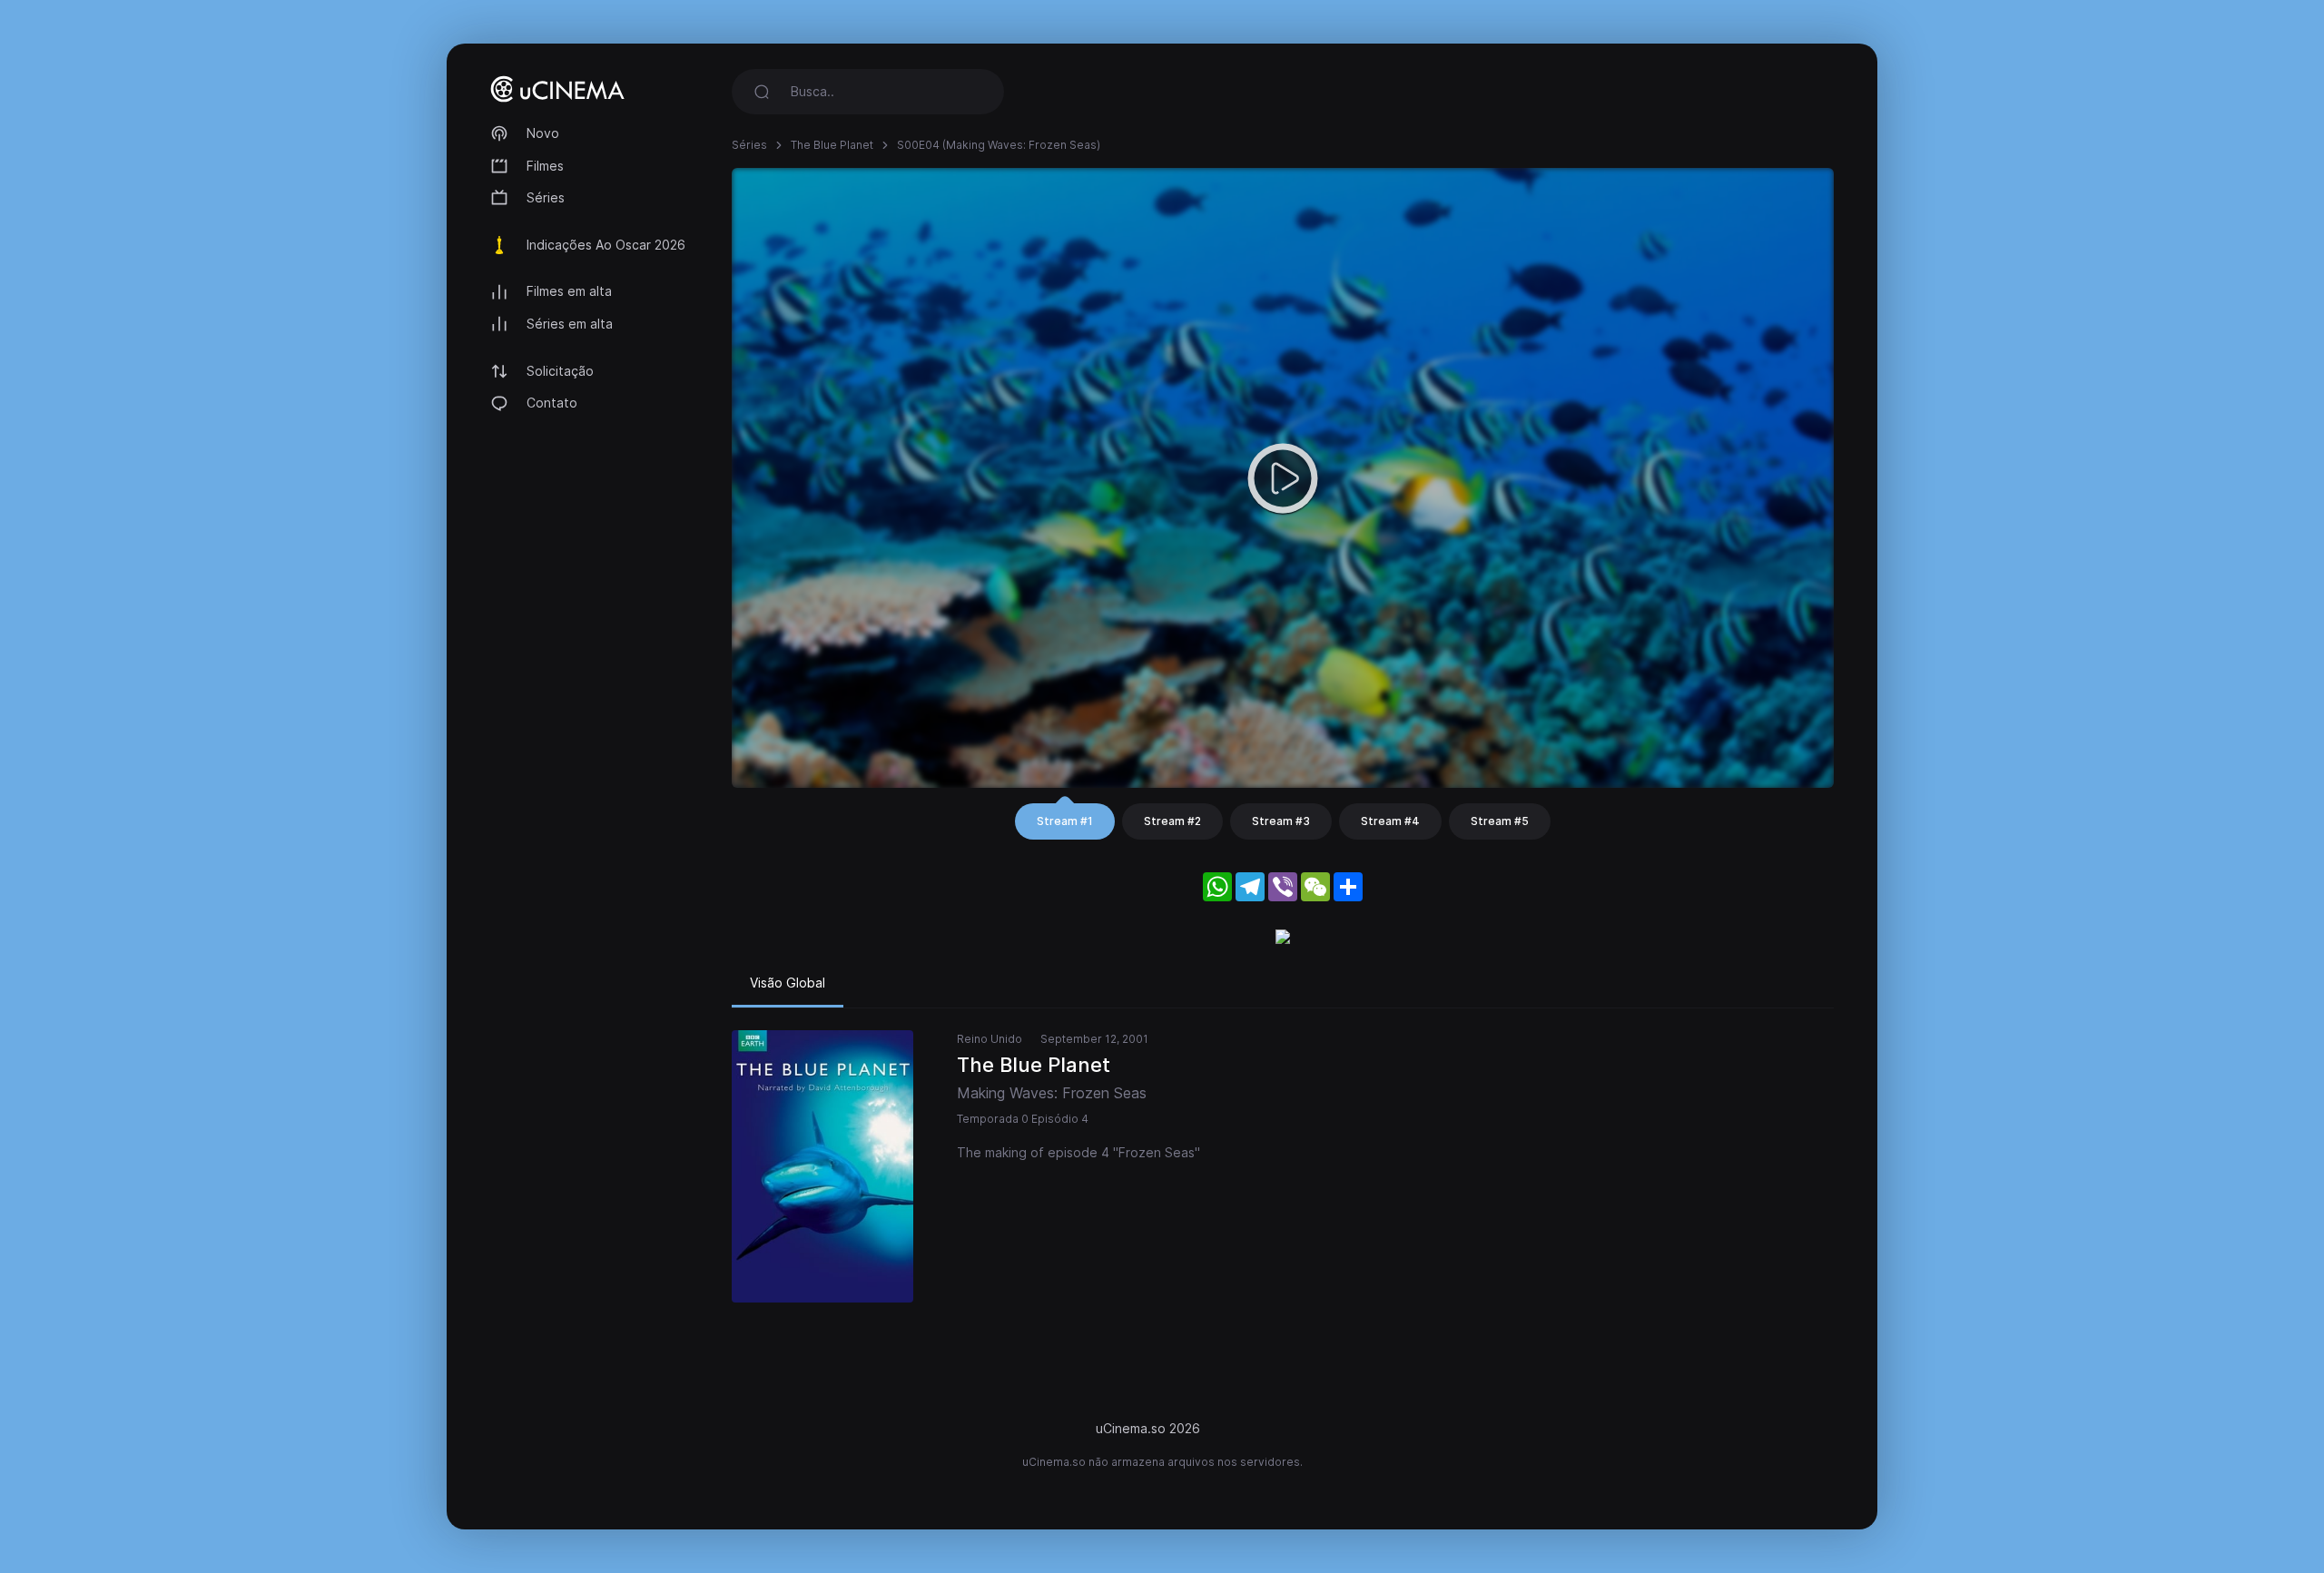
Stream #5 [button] (1500, 821)
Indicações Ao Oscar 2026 (606, 245)
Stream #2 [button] (1172, 821)
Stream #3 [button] (1281, 821)
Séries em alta (570, 324)
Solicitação (560, 371)
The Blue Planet (832, 145)
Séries (546, 197)
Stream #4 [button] (1390, 821)
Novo (543, 133)
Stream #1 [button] (1065, 821)
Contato (552, 403)
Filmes (545, 166)
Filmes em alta (569, 291)
